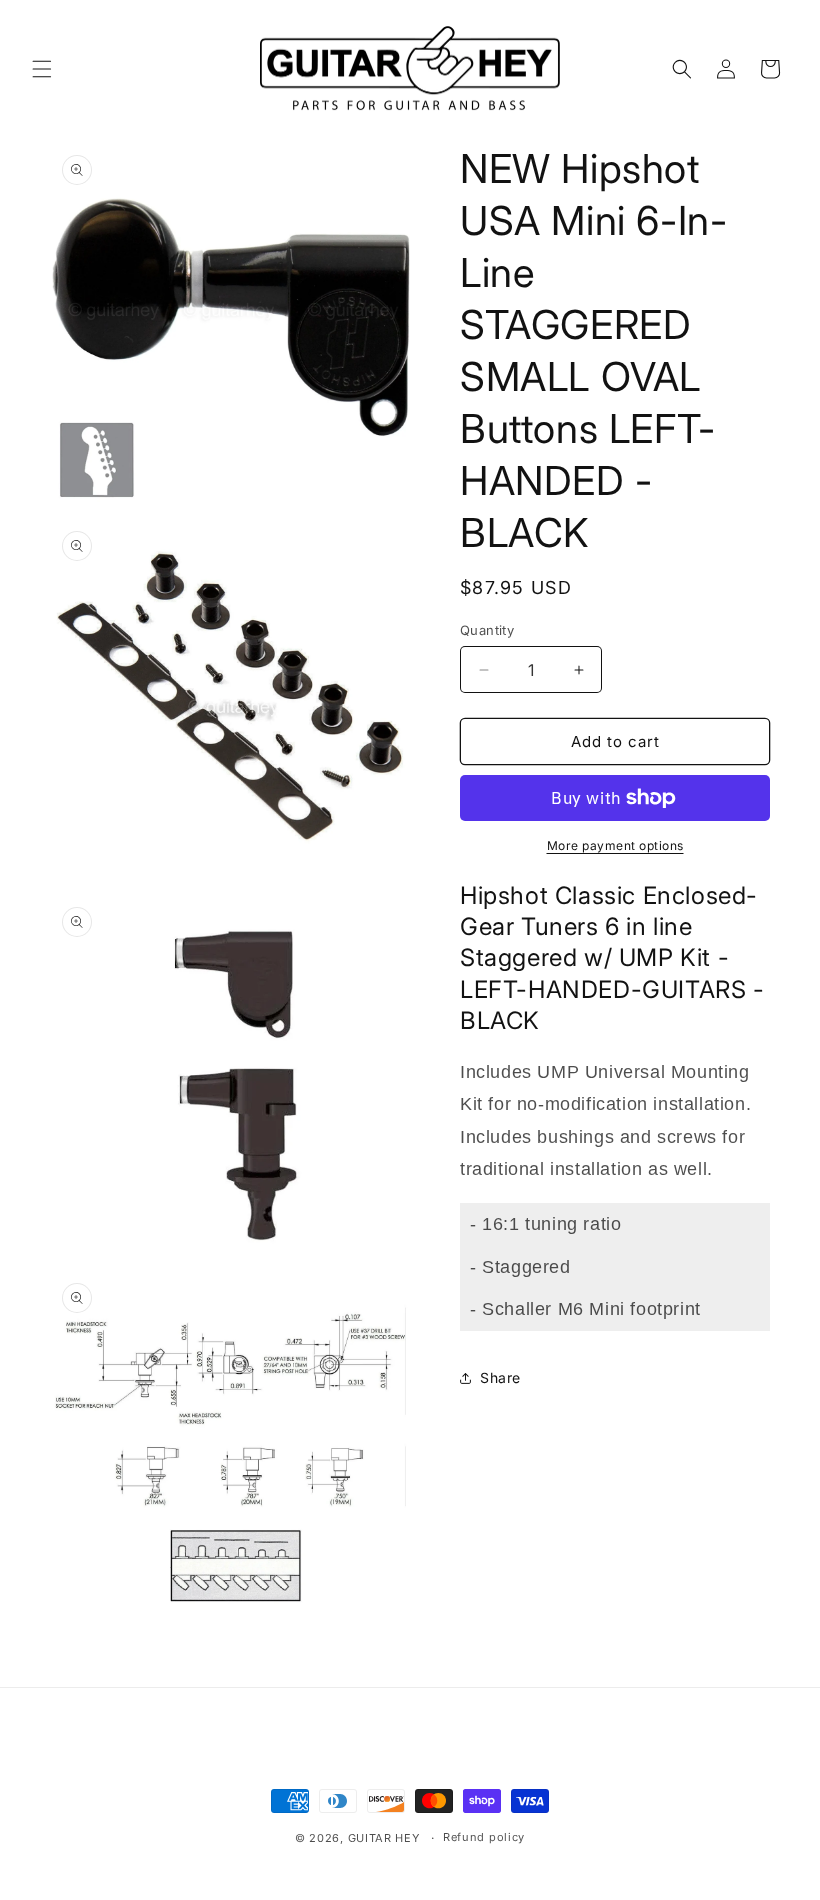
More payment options (615, 845)
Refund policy (484, 1837)
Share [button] (500, 1377)
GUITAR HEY (384, 1838)
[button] (42, 69)
